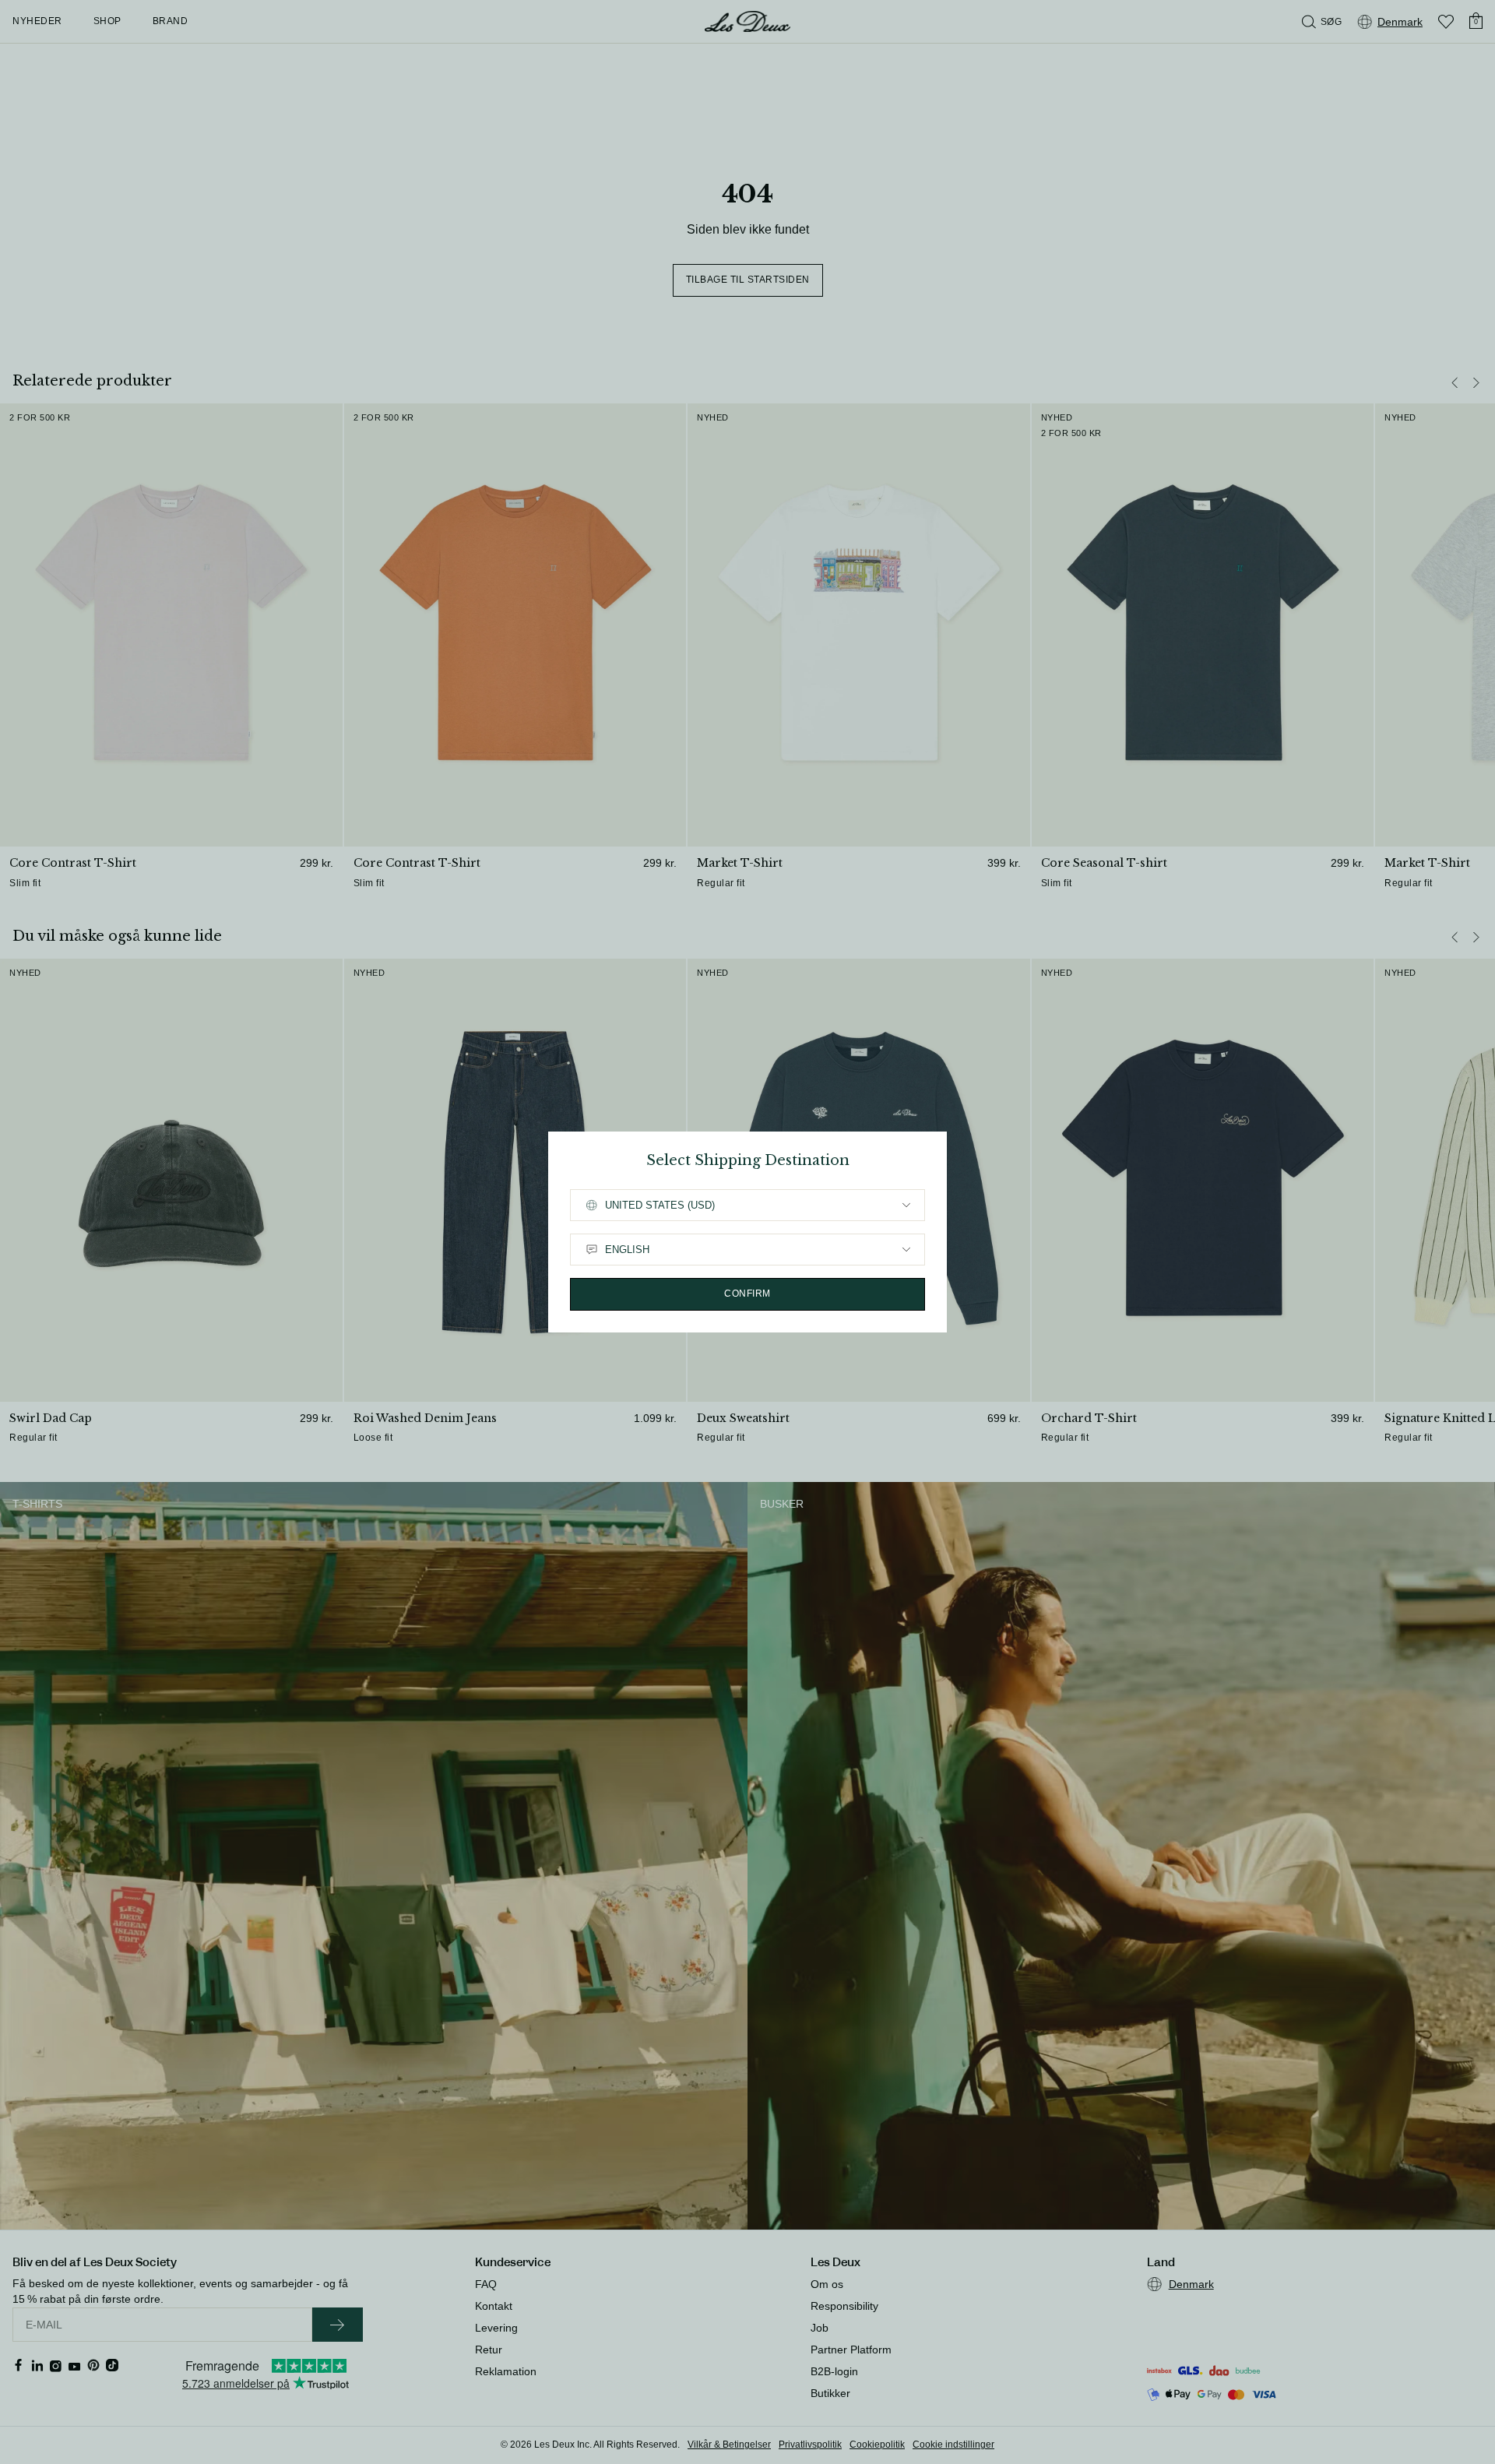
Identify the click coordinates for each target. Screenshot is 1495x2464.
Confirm (747, 1294)
